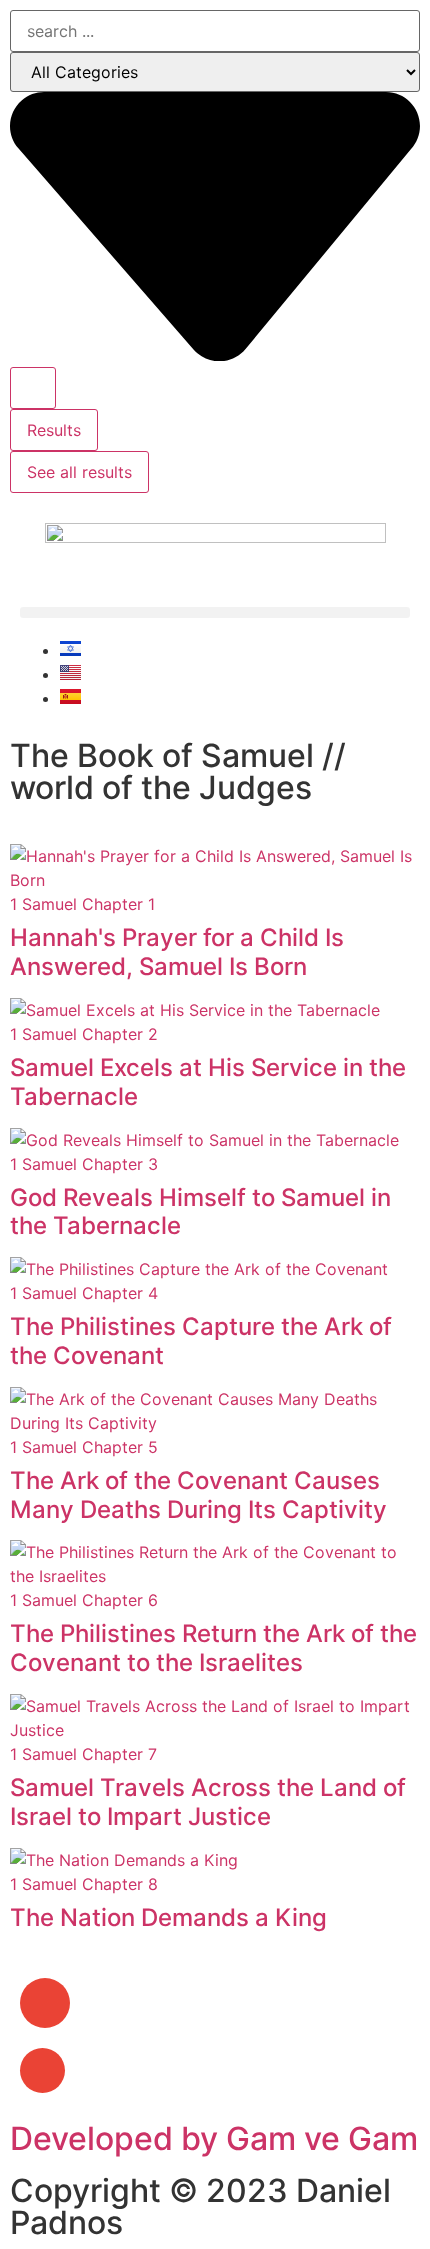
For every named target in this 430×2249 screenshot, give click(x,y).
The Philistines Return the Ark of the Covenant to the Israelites (213, 1648)
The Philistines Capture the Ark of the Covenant (201, 1341)
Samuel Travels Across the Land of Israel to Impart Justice (208, 1802)
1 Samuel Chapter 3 (84, 1164)
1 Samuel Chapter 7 (83, 1754)
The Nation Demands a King (168, 1917)
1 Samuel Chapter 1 (82, 904)
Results (54, 430)
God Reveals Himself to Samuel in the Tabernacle (200, 1212)
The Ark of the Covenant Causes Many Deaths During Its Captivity (198, 1495)
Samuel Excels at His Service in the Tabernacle (208, 1082)
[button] (215, 612)
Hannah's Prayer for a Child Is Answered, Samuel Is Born (177, 952)
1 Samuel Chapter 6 (84, 1600)
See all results (79, 472)
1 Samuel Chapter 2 (84, 1034)
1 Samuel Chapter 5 (84, 1447)
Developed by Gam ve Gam (214, 2138)
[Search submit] (33, 388)
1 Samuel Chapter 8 (84, 1884)
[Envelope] (45, 2003)
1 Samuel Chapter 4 (84, 1293)
